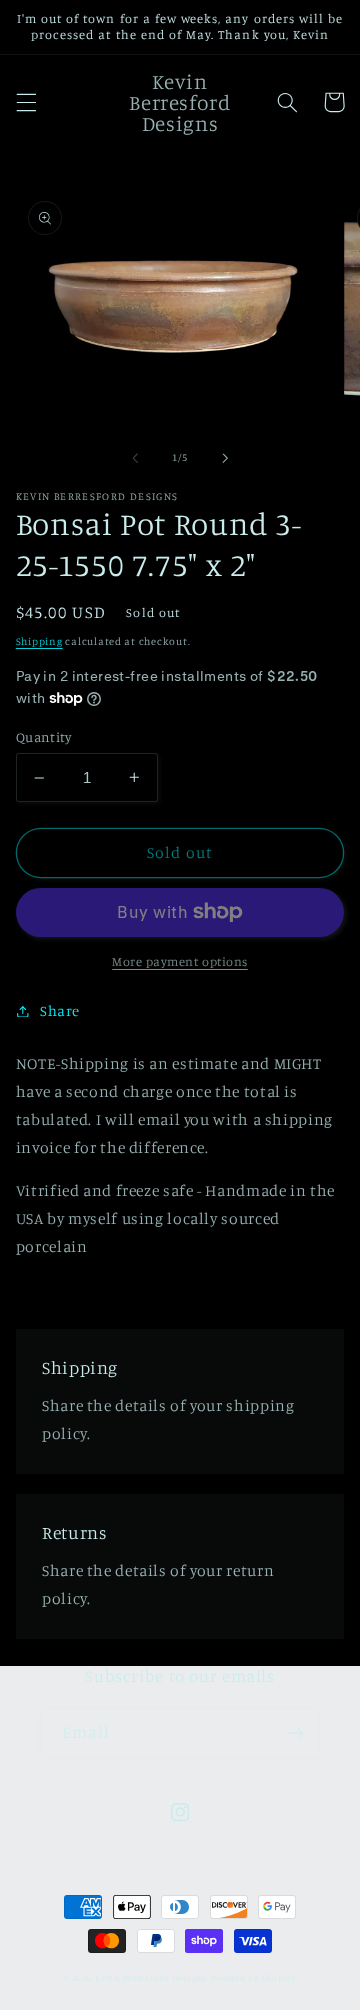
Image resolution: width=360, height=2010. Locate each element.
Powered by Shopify (253, 1977)
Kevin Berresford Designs (151, 1977)
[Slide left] (135, 458)
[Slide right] (225, 458)
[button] (26, 102)
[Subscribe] (296, 1733)
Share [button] (60, 1010)
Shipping (39, 641)
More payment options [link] (180, 961)
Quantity (43, 737)
